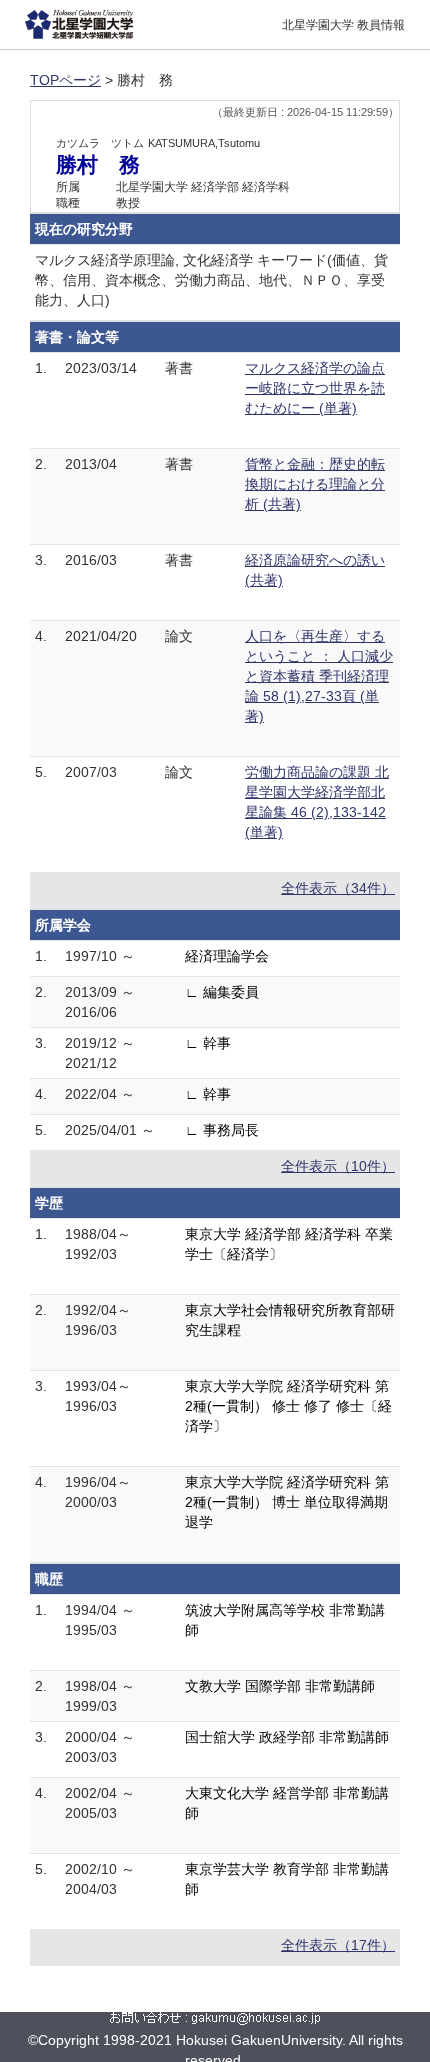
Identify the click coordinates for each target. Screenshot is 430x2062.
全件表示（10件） (338, 1166)
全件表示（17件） (338, 1945)
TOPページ (65, 80)
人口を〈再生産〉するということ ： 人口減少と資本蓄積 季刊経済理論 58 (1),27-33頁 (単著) (319, 676)
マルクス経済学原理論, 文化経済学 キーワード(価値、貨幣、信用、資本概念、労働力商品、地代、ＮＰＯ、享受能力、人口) (211, 280)
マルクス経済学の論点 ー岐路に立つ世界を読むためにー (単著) (315, 388)
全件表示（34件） (338, 888)
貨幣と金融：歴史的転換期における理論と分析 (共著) (315, 484)
